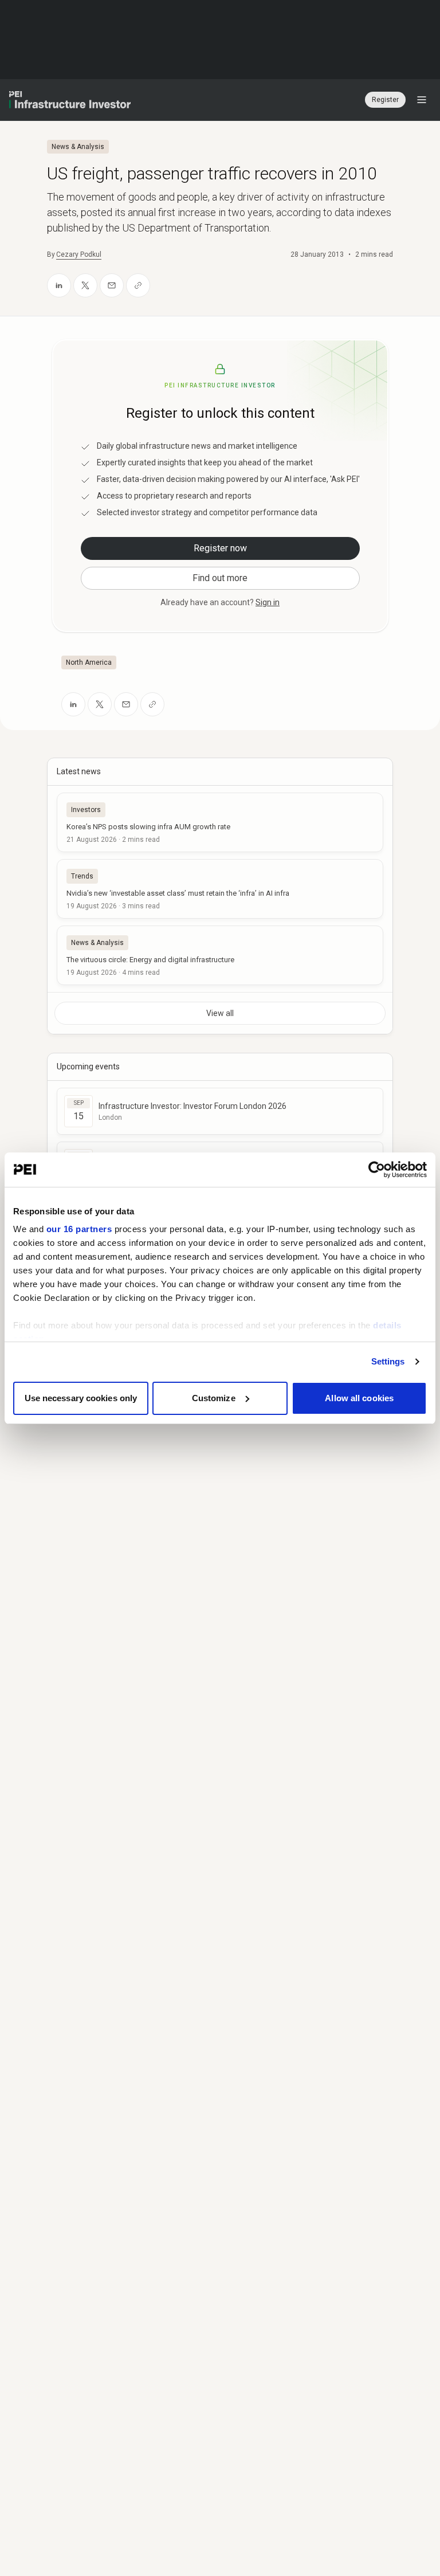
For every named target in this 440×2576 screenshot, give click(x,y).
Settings (388, 1361)
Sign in (268, 602)
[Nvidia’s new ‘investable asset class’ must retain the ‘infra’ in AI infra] (220, 889)
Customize (214, 1398)
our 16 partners (79, 1229)
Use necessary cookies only (81, 1398)
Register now (220, 548)
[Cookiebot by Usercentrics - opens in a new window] (377, 1170)
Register (385, 100)
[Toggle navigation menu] (422, 100)
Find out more (220, 578)
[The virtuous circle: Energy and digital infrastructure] (220, 955)
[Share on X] (85, 285)
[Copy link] (138, 285)
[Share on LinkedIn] (59, 285)
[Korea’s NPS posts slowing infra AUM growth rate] (220, 822)
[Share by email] (112, 285)
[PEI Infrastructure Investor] (70, 100)
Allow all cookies (359, 1398)
